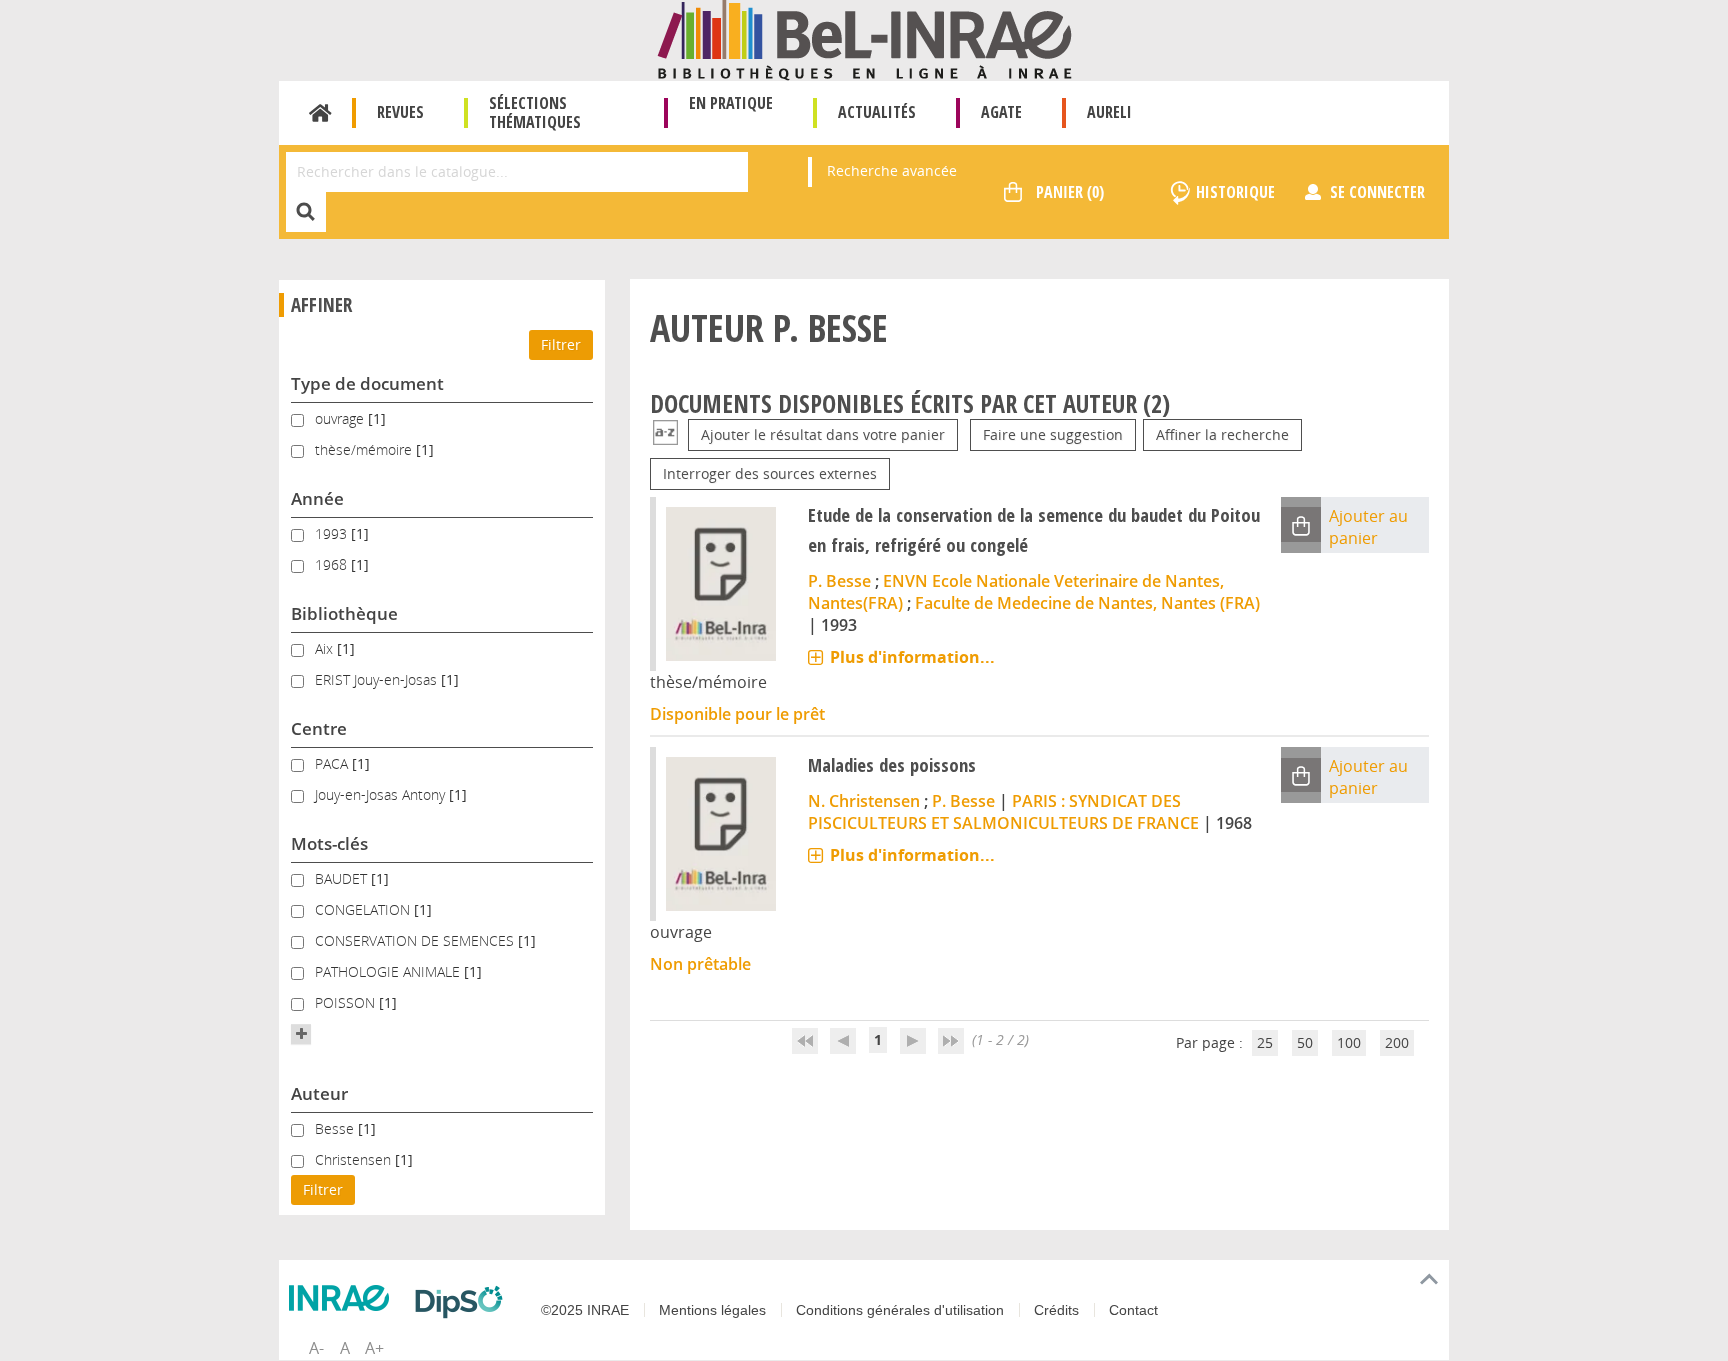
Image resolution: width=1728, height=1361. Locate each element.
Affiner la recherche (1222, 434)
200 (1397, 1042)
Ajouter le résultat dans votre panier (823, 434)
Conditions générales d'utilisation (900, 1310)
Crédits (1056, 1310)
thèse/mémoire (365, 449)
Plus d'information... (912, 657)
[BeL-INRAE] (864, 38)
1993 (333, 533)
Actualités (877, 112)
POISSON (347, 1002)
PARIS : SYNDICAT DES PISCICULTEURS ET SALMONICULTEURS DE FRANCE (1003, 812)
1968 (333, 564)
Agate (1001, 112)
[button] (301, 1034)
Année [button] (317, 498)
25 (1265, 1042)
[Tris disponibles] (665, 434)
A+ (374, 1348)
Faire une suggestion (1053, 434)
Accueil (320, 113)
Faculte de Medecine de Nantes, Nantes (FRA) (1087, 603)
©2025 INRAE (585, 1310)
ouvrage (341, 418)
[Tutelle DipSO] (464, 1302)
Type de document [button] (367, 383)
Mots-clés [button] (329, 843)
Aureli (1109, 112)
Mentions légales (712, 1310)
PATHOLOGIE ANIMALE (389, 971)
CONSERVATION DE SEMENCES (416, 940)
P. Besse (839, 581)
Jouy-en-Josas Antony (382, 794)
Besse (336, 1128)
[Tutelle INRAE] (344, 1298)
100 (1349, 1042)
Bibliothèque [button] (344, 613)
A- (316, 1348)
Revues (400, 112)
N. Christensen (864, 801)
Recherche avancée (892, 170)
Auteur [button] (319, 1093)
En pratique (731, 103)
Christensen (355, 1159)
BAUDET (343, 878)
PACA (333, 763)
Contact (1133, 1310)
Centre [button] (319, 728)
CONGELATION (364, 909)
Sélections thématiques (535, 112)
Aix (326, 648)
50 (1305, 1042)
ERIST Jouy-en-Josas (378, 679)
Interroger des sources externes (770, 473)
